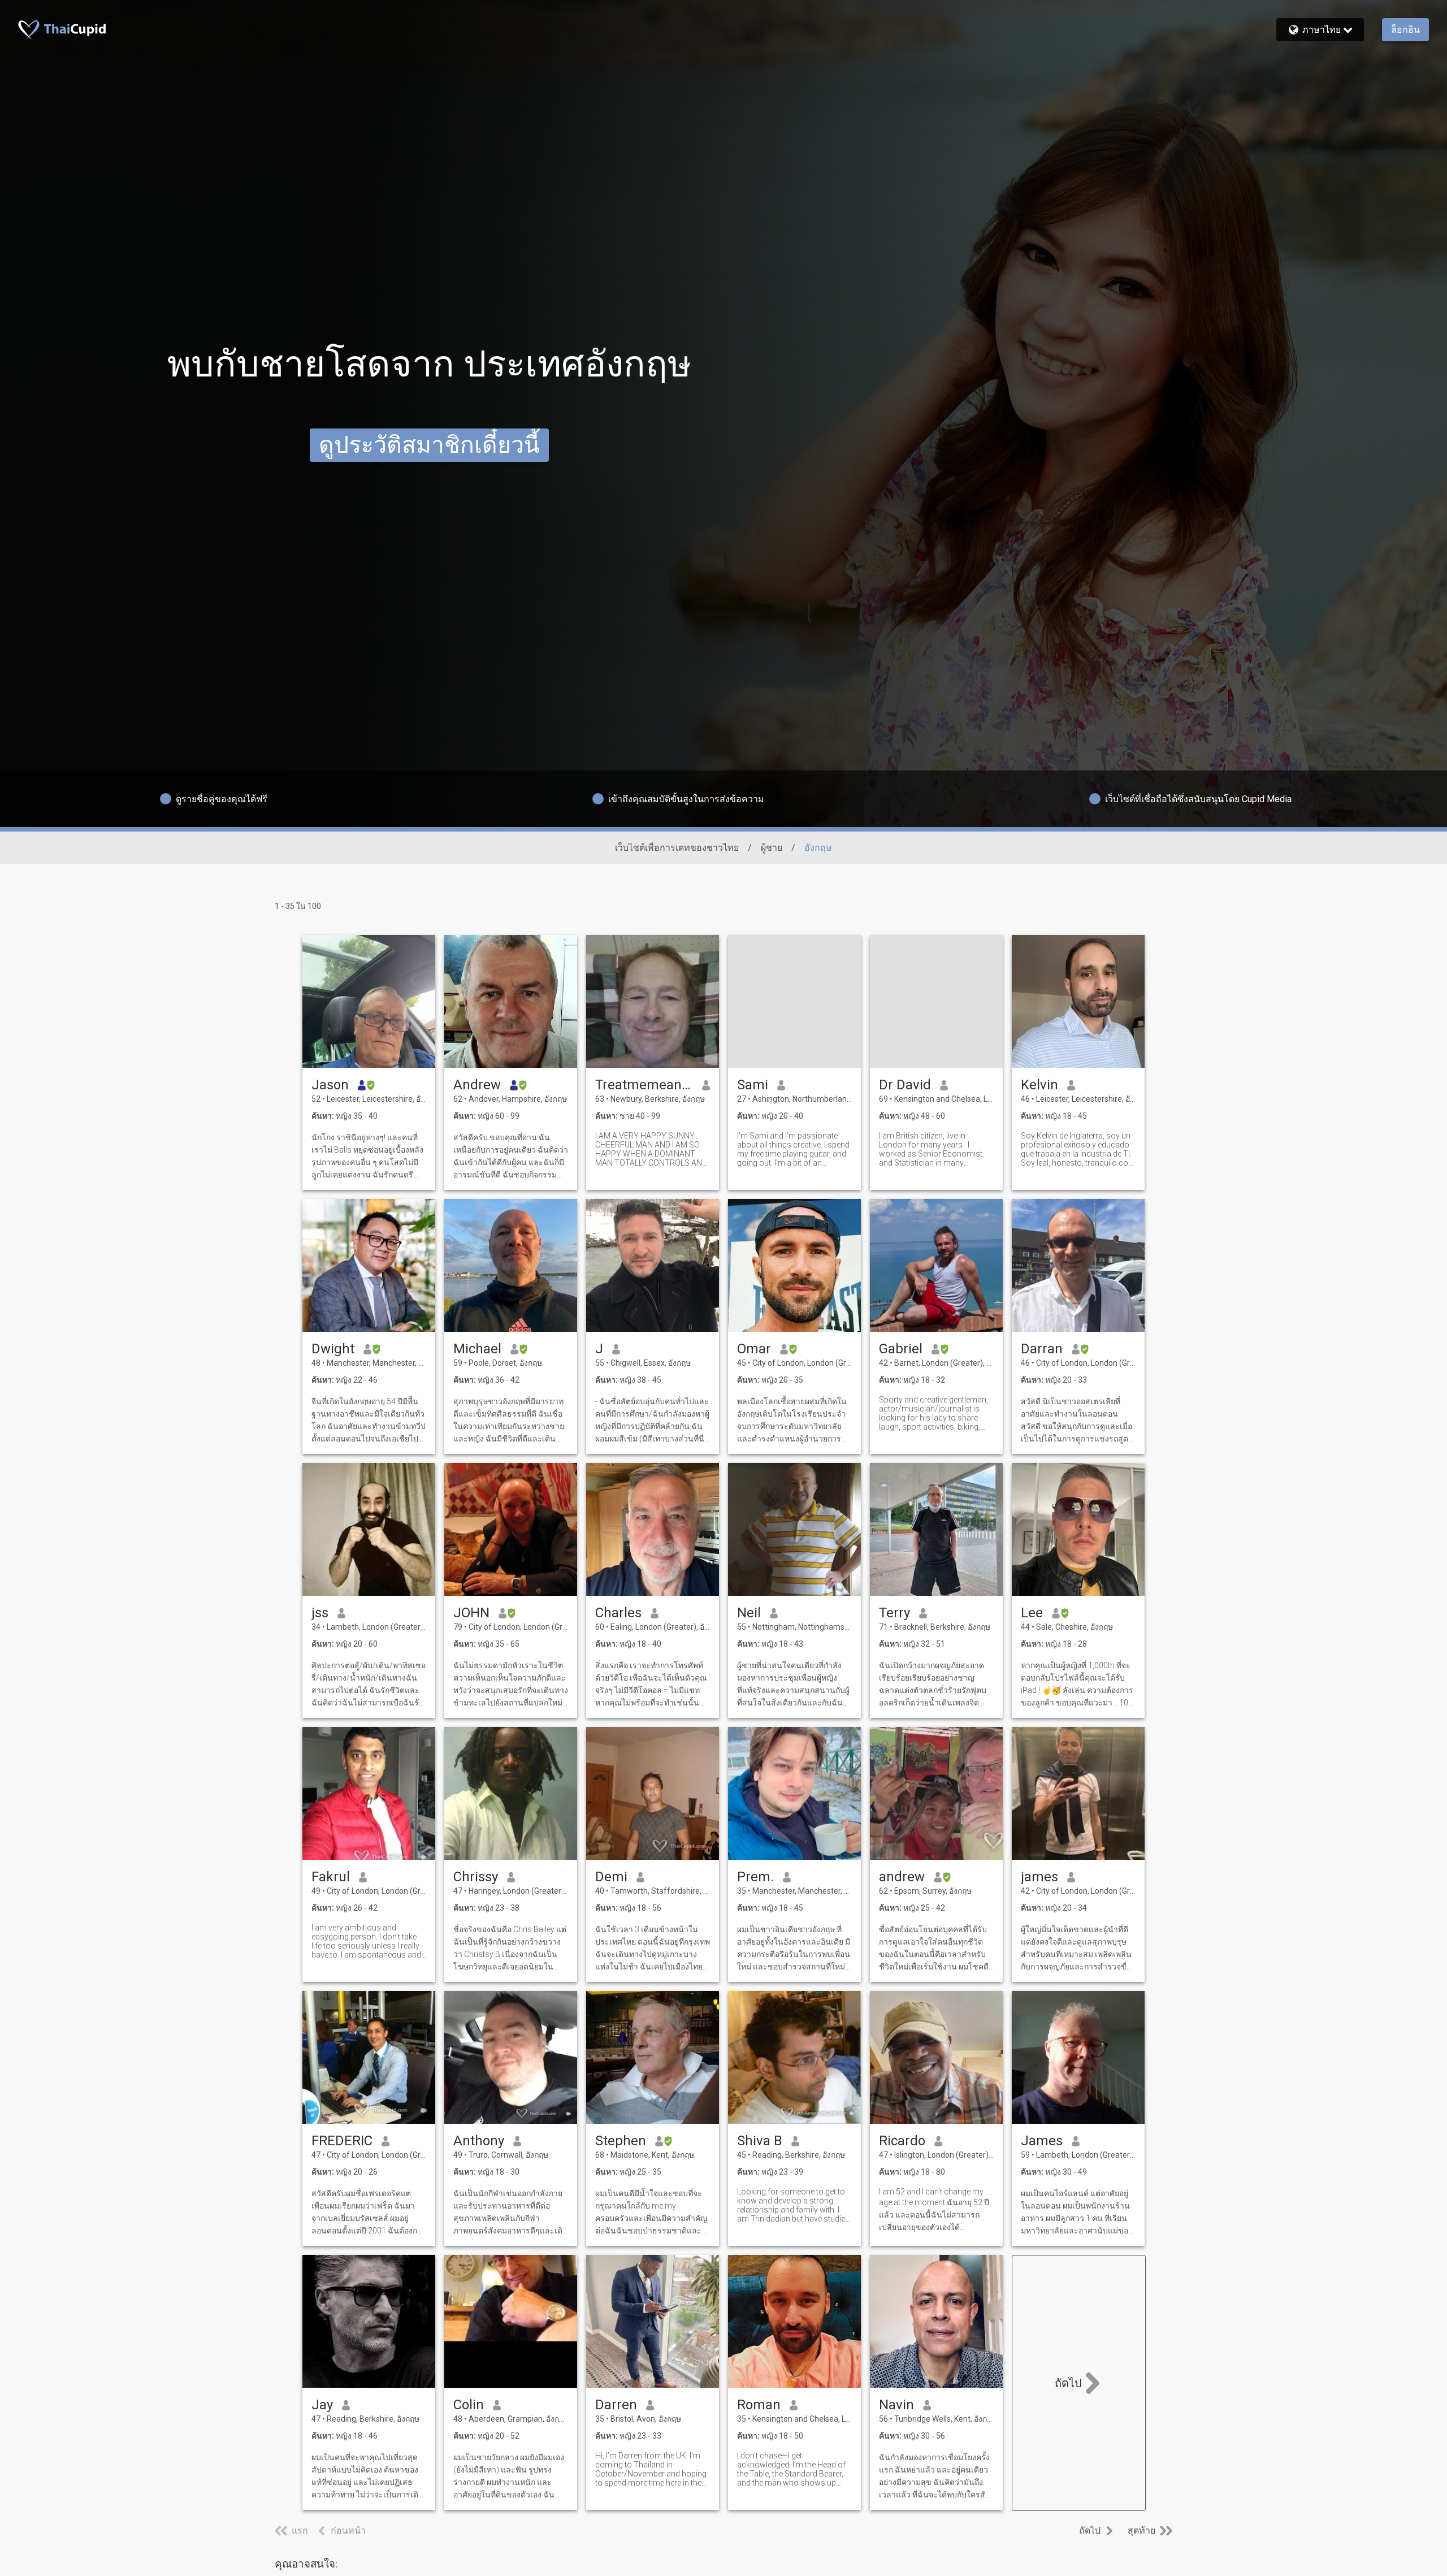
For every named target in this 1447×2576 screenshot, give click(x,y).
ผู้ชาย (772, 848)
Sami (753, 1085)
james (1039, 1877)
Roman (759, 2405)
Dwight (333, 1349)
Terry (894, 1613)
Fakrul (331, 1877)
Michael (477, 1349)
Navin (896, 2405)
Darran (1042, 1349)
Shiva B (760, 2141)
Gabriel (901, 1349)
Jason (330, 1085)
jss (320, 1613)
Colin (469, 2405)
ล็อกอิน (1405, 30)
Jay (322, 2405)
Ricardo (902, 2141)
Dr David (905, 1085)
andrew (902, 1877)
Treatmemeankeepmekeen (644, 1085)
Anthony (479, 2141)
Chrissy (476, 1877)
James (1042, 2141)
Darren (616, 2405)
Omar (754, 1349)
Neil (749, 1613)
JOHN (471, 1613)
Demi (611, 1877)
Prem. (755, 1877)
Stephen (621, 2141)
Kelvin (1039, 1085)
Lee (1032, 1613)
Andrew (477, 1085)
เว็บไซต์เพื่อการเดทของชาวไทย (677, 848)
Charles (618, 1613)
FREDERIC (342, 2141)
